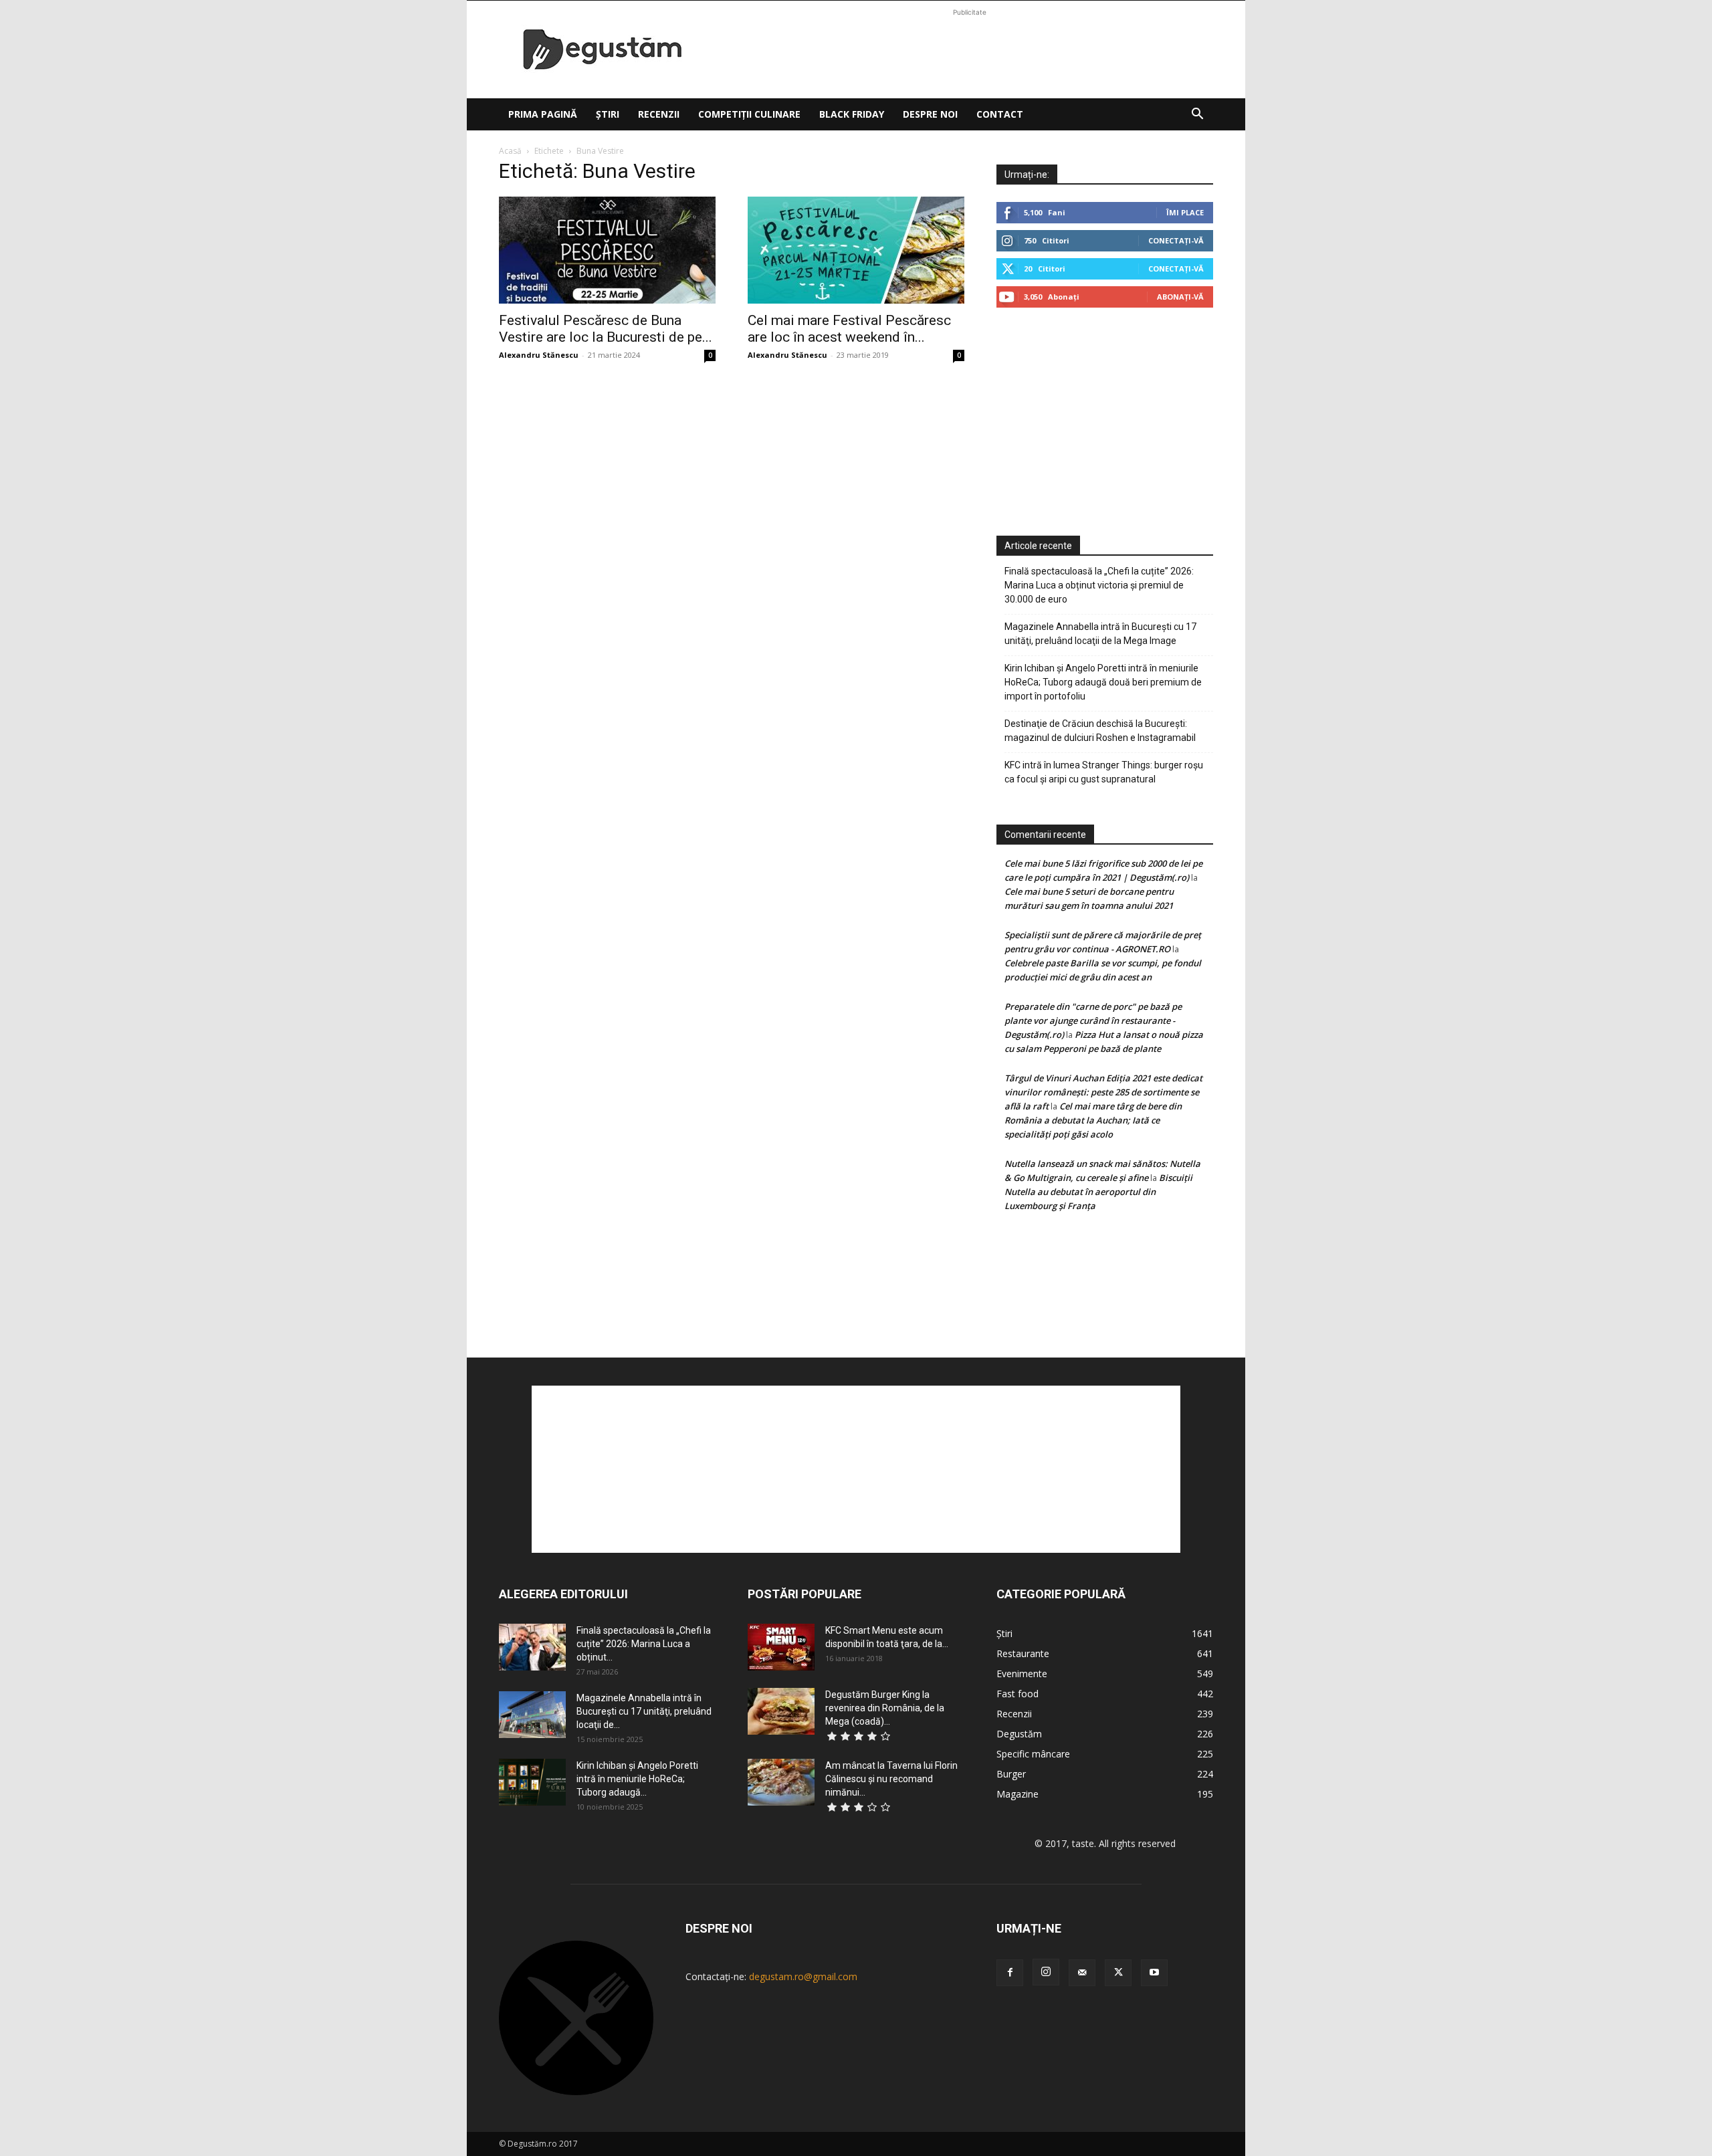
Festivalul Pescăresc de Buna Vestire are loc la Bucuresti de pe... (606, 329)
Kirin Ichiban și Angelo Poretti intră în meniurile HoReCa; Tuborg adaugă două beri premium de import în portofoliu (1103, 682)
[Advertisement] (970, 49)
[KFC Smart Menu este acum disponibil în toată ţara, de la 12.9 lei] (781, 1647)
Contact (1000, 114)
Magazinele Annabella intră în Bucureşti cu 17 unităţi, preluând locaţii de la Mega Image (1100, 634)
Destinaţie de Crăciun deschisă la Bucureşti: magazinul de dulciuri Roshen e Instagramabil (1100, 731)
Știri (608, 114)
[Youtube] (1154, 1973)
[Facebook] (1010, 1973)
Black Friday (852, 114)
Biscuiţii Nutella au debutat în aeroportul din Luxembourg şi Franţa (1098, 1192)
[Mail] (1082, 1973)
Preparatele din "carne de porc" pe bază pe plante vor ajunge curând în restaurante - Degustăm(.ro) (1093, 1020)
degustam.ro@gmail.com (803, 1976)
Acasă (510, 151)
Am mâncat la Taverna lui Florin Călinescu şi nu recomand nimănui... (891, 1779)
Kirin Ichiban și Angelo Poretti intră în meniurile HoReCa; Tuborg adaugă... (637, 1779)
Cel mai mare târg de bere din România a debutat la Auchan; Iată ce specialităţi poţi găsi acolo (1093, 1120)
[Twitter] (1118, 1973)
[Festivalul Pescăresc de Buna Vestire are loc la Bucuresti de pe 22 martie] (607, 250)
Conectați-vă (1176, 240)
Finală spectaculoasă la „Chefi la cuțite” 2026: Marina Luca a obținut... (644, 1644)
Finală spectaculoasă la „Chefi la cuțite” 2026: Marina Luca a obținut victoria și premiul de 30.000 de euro (1099, 585)
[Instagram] (1046, 1972)
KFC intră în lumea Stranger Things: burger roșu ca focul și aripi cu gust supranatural (1104, 772)
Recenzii (659, 114)
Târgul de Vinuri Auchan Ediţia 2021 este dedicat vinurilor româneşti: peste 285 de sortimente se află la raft (1103, 1092)
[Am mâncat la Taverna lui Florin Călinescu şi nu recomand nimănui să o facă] (781, 1782)
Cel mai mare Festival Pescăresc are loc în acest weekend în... (849, 329)
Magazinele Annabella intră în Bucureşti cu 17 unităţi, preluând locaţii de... (644, 1711)
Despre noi (930, 114)
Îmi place (1185, 212)
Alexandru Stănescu (539, 355)
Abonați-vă (1180, 297)
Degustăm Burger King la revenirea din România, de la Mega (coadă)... (885, 1708)
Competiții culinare (749, 114)
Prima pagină (543, 114)
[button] (1197, 115)
